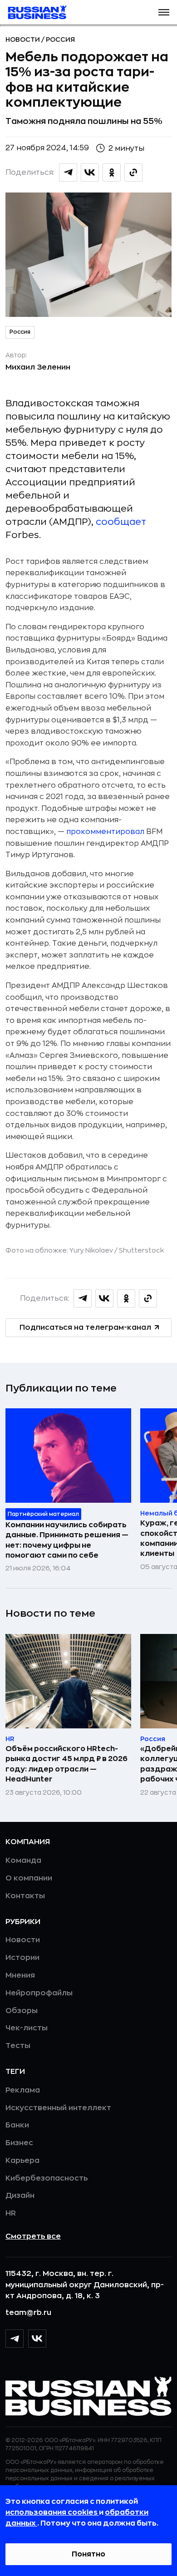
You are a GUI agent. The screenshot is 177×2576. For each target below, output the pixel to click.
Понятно (88, 2554)
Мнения (20, 1975)
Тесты (18, 2046)
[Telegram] (15, 2339)
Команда (23, 1860)
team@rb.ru (28, 2313)
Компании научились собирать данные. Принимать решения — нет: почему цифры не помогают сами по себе (67, 1540)
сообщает (121, 522)
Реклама (23, 2090)
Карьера (22, 2161)
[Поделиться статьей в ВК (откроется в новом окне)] (90, 173)
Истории (22, 1958)
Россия (60, 39)
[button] (164, 12)
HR (11, 2213)
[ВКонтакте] (37, 2339)
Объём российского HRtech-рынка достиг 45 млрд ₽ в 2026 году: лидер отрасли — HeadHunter (66, 1764)
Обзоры (22, 2011)
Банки (17, 2125)
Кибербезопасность (47, 2178)
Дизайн (20, 2196)
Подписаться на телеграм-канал (85, 1327)
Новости (23, 39)
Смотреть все (33, 2236)
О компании (29, 1878)
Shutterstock (141, 1250)
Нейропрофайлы (39, 1993)
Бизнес (19, 2143)
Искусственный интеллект (58, 2108)
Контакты (25, 1896)
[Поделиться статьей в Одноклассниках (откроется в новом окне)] (112, 173)
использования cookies (52, 2512)
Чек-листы (27, 2028)
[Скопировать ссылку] (133, 173)
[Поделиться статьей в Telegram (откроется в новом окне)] (68, 173)
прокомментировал (106, 832)
